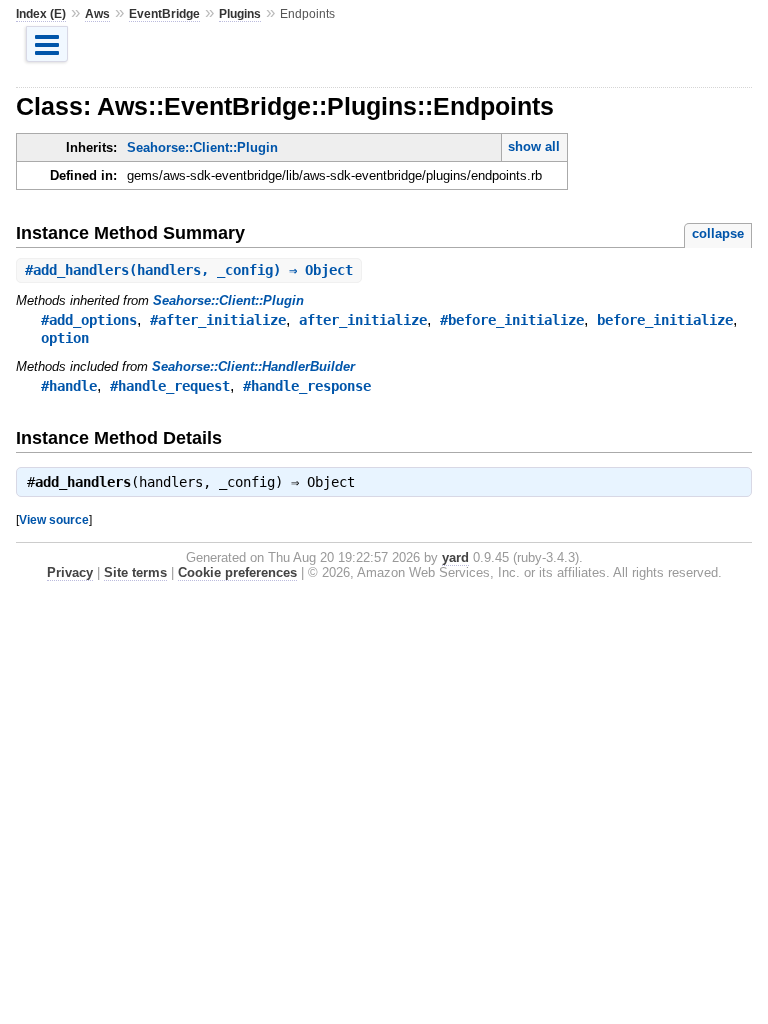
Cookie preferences (237, 572)
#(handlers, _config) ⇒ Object (189, 270)
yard (455, 557)
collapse (718, 233)
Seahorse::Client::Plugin (202, 147)
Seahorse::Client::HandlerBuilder (253, 366)
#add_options (89, 320)
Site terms (135, 572)
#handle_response (307, 386)
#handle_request (170, 386)
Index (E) (41, 14)
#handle (69, 386)
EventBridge (164, 14)
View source (54, 519)
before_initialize (665, 320)
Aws (97, 14)
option (65, 338)
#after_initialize (218, 320)
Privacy (70, 572)
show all (534, 146)
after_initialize (363, 320)
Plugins (240, 14)
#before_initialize (512, 320)
